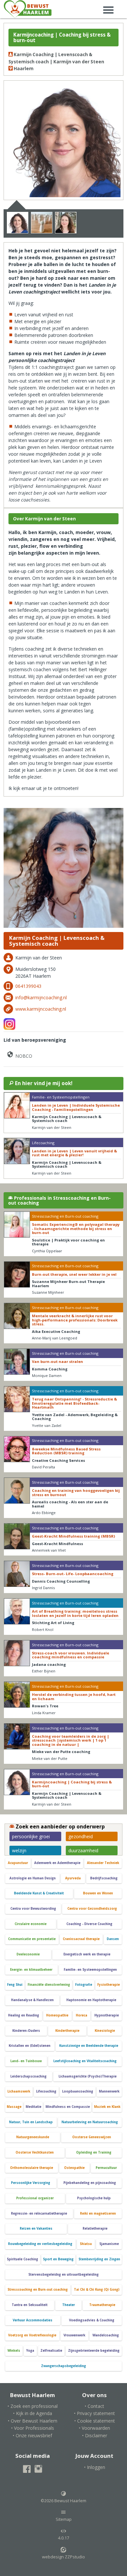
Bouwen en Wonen (98, 1893)
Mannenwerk (109, 2091)
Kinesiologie (105, 2031)
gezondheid (81, 1836)
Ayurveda (73, 1878)
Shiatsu (86, 2244)
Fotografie (84, 1985)
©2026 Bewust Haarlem (63, 2501)
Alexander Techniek (103, 1863)
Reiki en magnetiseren (98, 2213)
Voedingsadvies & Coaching (92, 2320)
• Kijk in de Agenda (33, 2413)
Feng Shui (15, 1985)
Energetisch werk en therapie (87, 1954)
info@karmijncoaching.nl (41, 997)
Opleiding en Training (94, 2152)
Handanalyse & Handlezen (32, 2000)
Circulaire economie (31, 1924)
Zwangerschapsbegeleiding (63, 2366)
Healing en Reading (24, 2015)
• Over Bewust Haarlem (33, 2421)
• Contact (94, 2406)
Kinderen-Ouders (26, 2031)
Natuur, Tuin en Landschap (31, 2122)
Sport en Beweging (58, 2259)
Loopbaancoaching (78, 2091)
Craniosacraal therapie (81, 1939)
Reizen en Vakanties (36, 2228)
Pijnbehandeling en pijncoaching (90, 2183)
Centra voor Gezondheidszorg (92, 1909)
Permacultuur (106, 2168)
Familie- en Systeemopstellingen (90, 1970)
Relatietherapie (95, 2228)
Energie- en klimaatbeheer (31, 1970)
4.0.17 (63, 2538)
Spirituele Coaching (22, 2259)
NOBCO (23, 1056)
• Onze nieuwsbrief (32, 2435)
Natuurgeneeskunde (33, 2137)
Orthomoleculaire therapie (32, 2168)
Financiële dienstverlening (49, 1985)
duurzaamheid (83, 1850)
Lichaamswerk (19, 2091)
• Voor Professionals (33, 2428)
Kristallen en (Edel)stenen (30, 2046)
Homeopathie (57, 2015)
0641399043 (28, 986)
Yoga (30, 2351)
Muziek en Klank (107, 2107)
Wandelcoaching (106, 2335)
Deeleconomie (28, 1954)
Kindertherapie (67, 2031)
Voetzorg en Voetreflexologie (32, 2335)
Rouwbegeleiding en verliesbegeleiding (40, 2244)
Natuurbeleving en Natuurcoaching (90, 2122)
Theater (69, 2305)
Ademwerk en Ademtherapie (57, 1863)
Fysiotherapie (109, 1985)
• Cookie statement (95, 2421)
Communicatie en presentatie (32, 1939)
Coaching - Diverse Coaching (89, 1924)
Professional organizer (35, 2198)
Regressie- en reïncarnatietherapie (39, 2213)
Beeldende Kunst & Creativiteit (39, 1893)
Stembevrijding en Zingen (99, 2259)
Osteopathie (74, 2168)
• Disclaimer (95, 2435)
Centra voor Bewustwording (33, 1909)
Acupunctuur (18, 1863)
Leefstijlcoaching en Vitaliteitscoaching (85, 2061)
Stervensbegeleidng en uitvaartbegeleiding (63, 2275)
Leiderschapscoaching (28, 2076)
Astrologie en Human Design (33, 1878)
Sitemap (64, 2519)
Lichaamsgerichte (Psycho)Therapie (88, 2076)
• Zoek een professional (33, 2406)
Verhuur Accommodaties (33, 2320)
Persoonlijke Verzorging (31, 2183)
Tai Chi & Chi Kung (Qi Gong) (97, 2290)
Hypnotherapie (107, 2015)
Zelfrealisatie (51, 2351)
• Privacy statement (94, 2413)
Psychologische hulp (94, 2198)
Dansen (113, 1939)
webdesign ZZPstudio (63, 2557)
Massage (14, 2107)
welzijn (19, 1850)
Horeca (82, 2015)
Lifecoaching (46, 2091)
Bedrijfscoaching (104, 1878)
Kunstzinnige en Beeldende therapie (89, 2046)
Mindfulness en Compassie (68, 2107)
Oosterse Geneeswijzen (92, 2137)
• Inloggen (95, 2467)
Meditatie (34, 2107)
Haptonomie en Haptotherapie (91, 2000)
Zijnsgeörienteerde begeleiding (94, 2351)
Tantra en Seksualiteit (30, 2305)
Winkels (14, 2351)
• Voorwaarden (94, 2428)
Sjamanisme (109, 2244)
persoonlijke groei (31, 1836)
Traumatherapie (102, 2305)
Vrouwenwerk (74, 2335)
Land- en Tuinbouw (26, 2061)
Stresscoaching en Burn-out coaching (38, 2290)
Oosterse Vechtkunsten (35, 2152)
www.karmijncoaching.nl (41, 1009)
